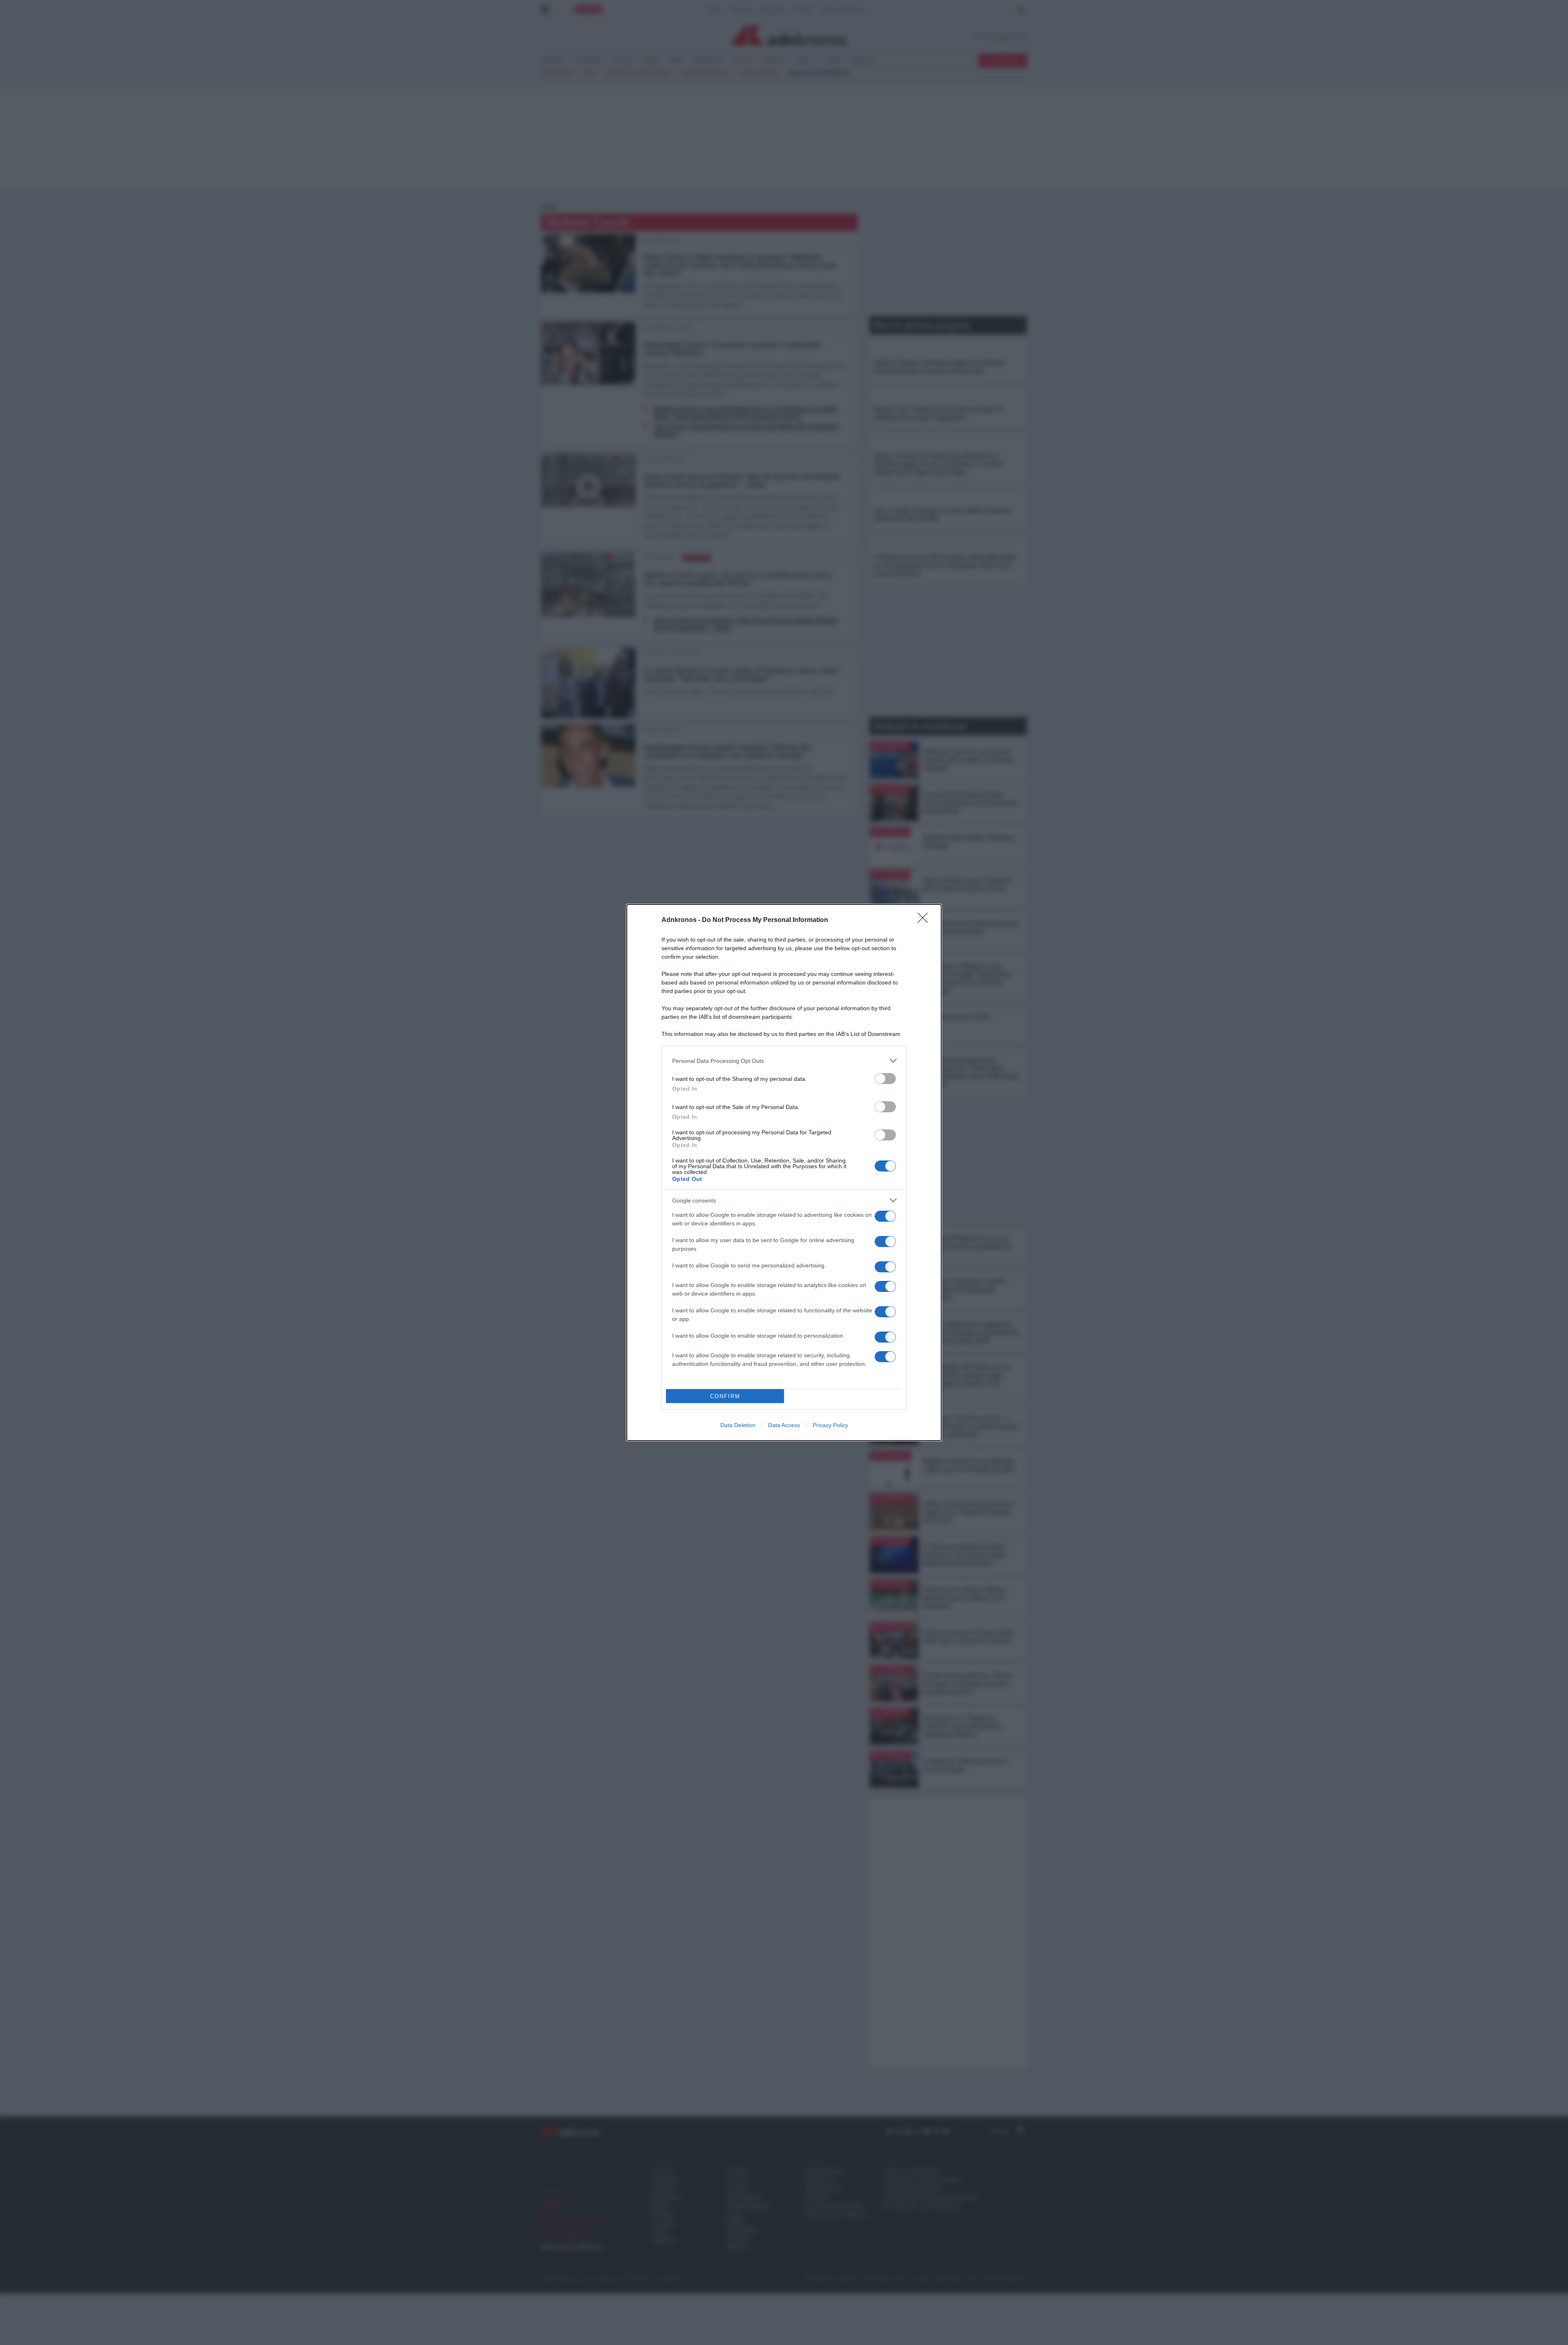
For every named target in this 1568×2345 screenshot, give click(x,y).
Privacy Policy (830, 1425)
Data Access (784, 1425)
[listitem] (784, 1061)
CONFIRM (725, 1396)
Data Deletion (738, 1425)
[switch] (885, 1079)
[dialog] (784, 1172)
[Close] (925, 920)
